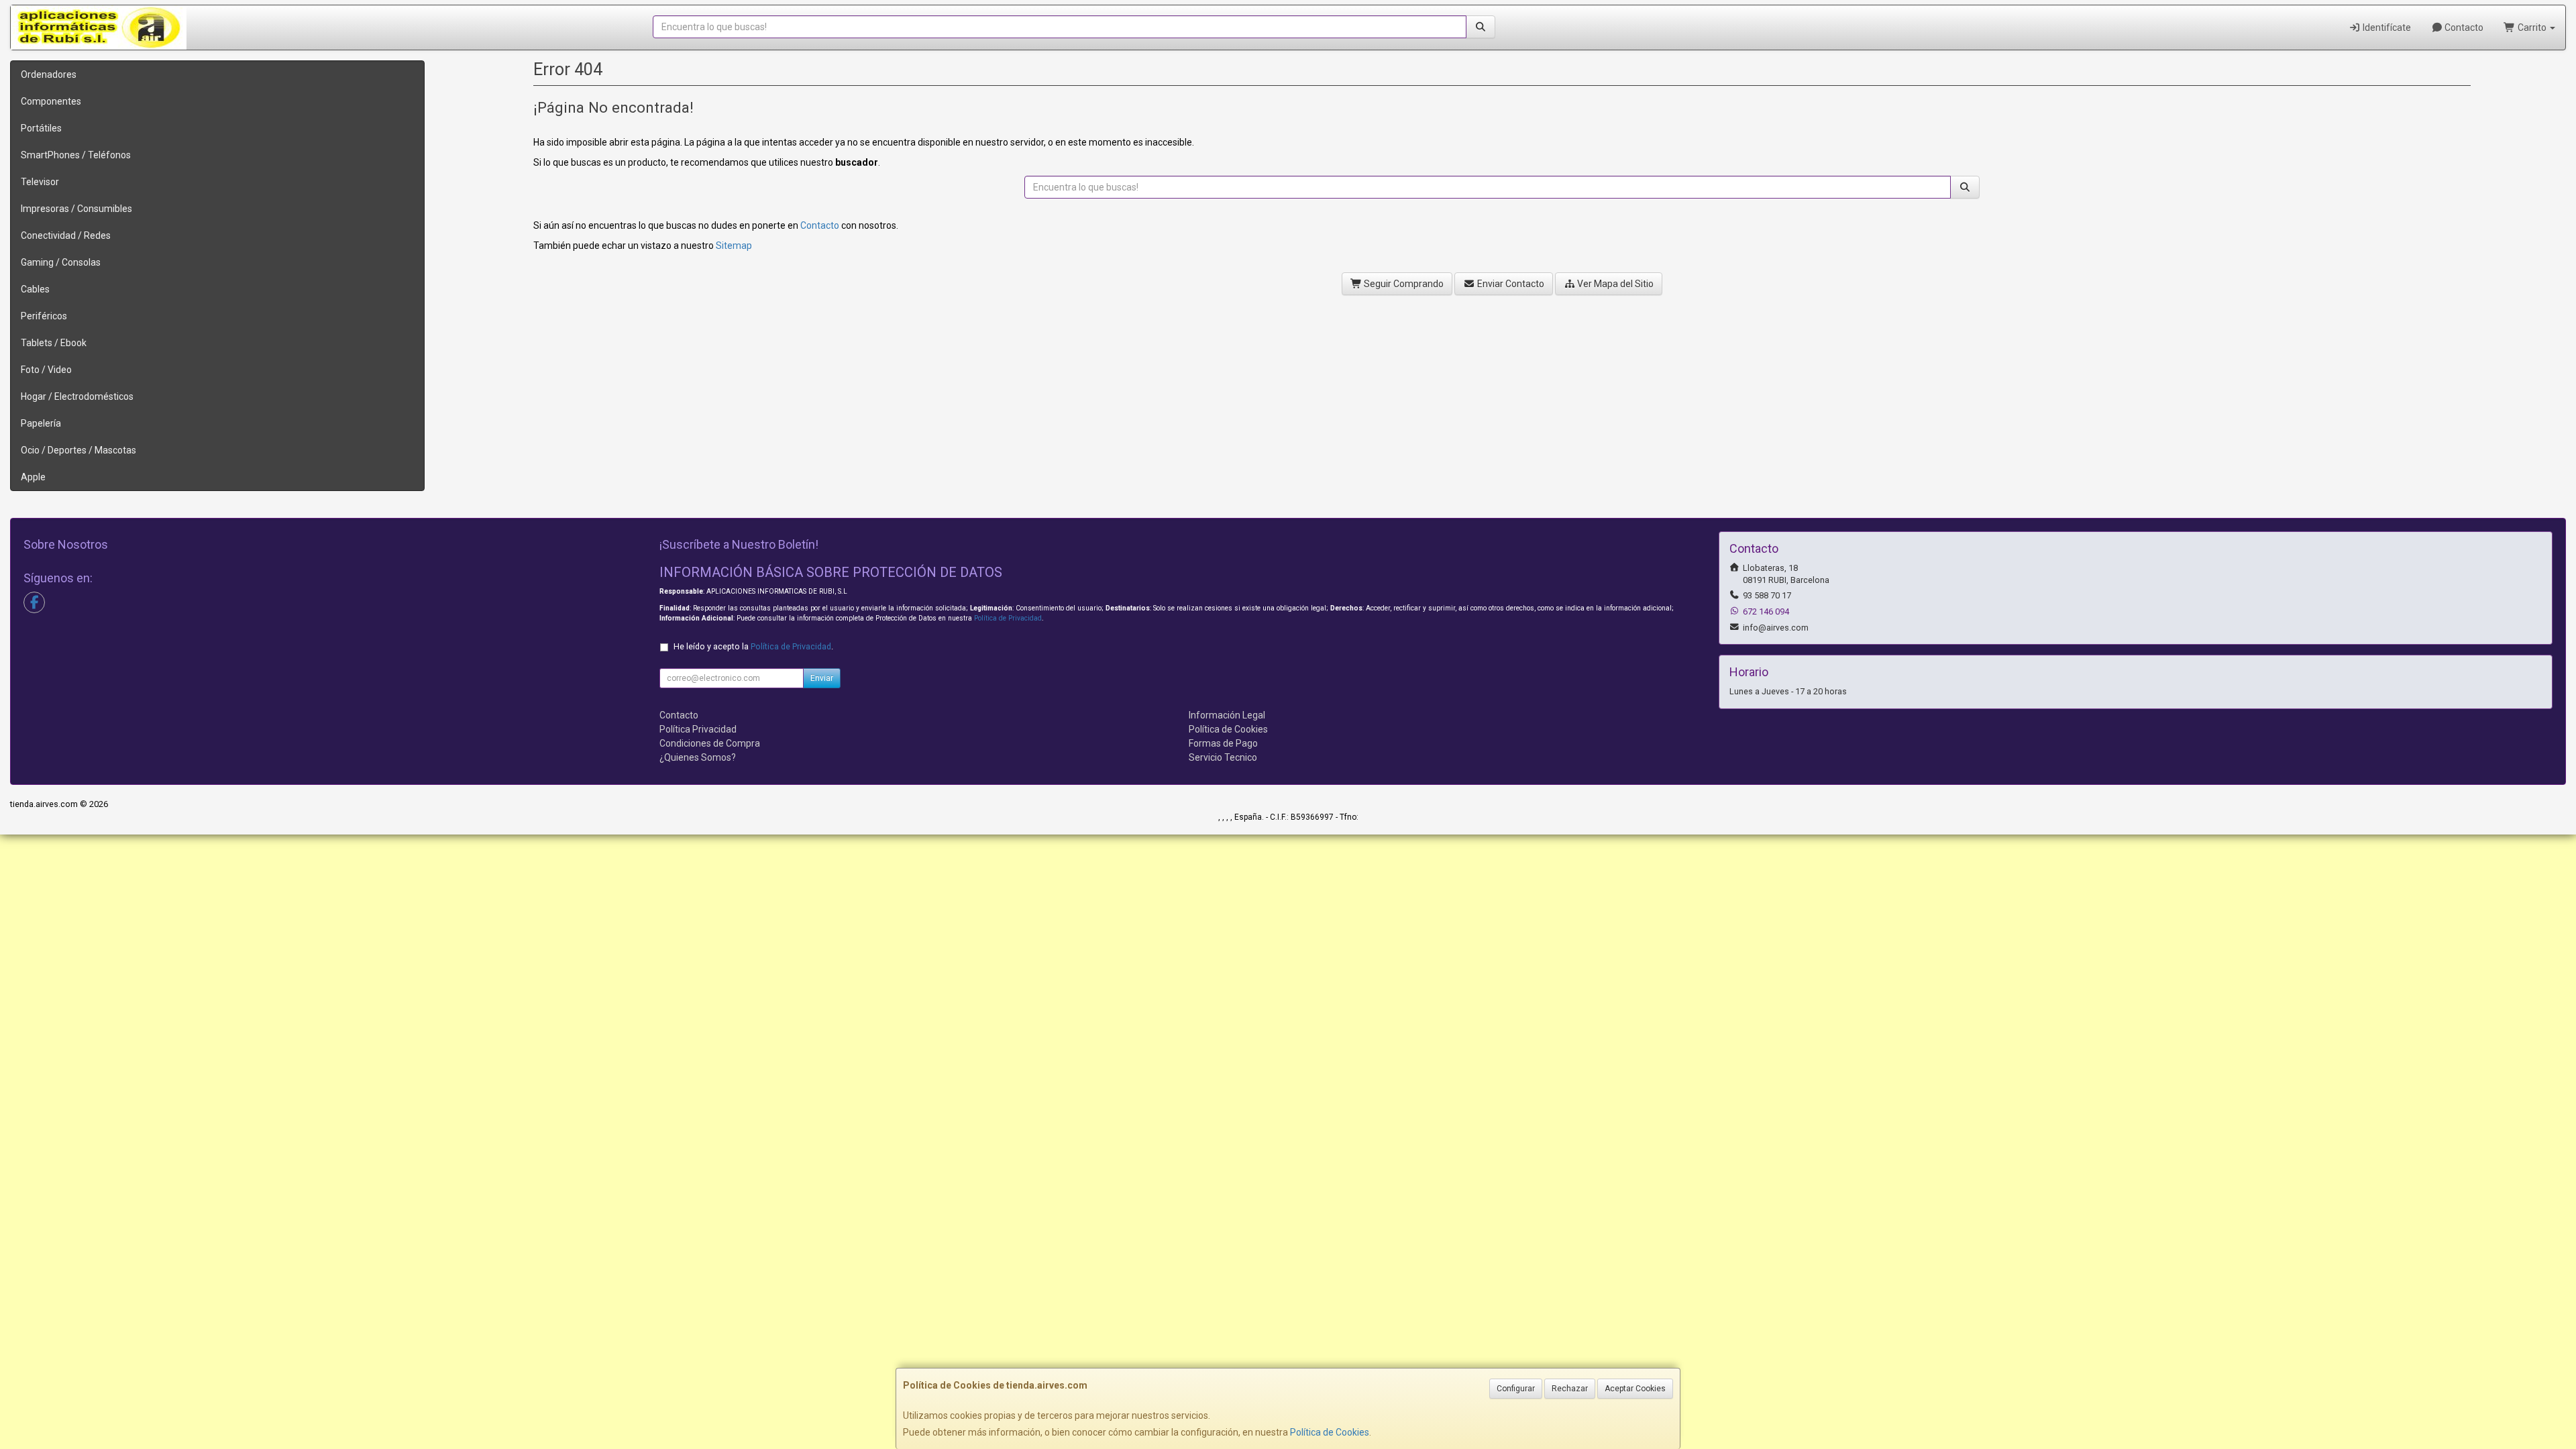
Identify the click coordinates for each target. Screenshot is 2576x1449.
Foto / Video (46, 370)
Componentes (51, 101)
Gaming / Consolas (61, 262)
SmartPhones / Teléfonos (76, 155)
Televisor (40, 182)
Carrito (2532, 28)
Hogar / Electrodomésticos (77, 396)
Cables (35, 289)
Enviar (822, 678)
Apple (33, 477)
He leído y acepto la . (753, 646)
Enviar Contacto (1510, 284)
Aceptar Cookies (1635, 1389)
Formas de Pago (1223, 743)
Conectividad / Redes (66, 235)
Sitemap (734, 246)
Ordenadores (49, 74)
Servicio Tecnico (1223, 757)
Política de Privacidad (1008, 618)
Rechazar (1570, 1389)
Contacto (2463, 28)
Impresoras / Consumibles (76, 209)
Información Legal (1227, 715)
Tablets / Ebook (54, 343)
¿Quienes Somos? (698, 757)
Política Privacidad (698, 729)
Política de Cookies (1330, 1432)
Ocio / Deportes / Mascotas (78, 450)
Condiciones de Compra (710, 743)
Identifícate (2386, 28)
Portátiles (41, 128)
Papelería (41, 423)
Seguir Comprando (1403, 284)
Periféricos (44, 316)
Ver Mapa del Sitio (1614, 284)
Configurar (1516, 1389)
